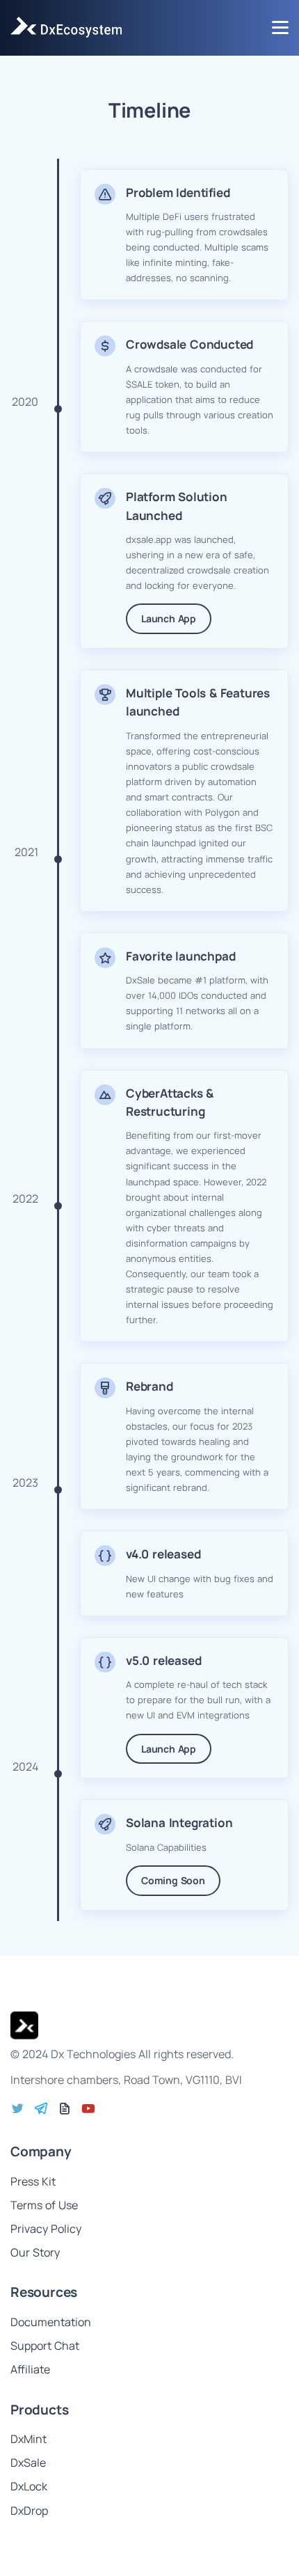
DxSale (28, 2463)
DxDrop (29, 2511)
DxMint (29, 2439)
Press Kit (33, 2181)
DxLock (29, 2486)
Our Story (35, 2252)
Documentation (51, 2322)
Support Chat (45, 2346)
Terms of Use (44, 2205)
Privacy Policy (46, 2229)
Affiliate (30, 2369)
